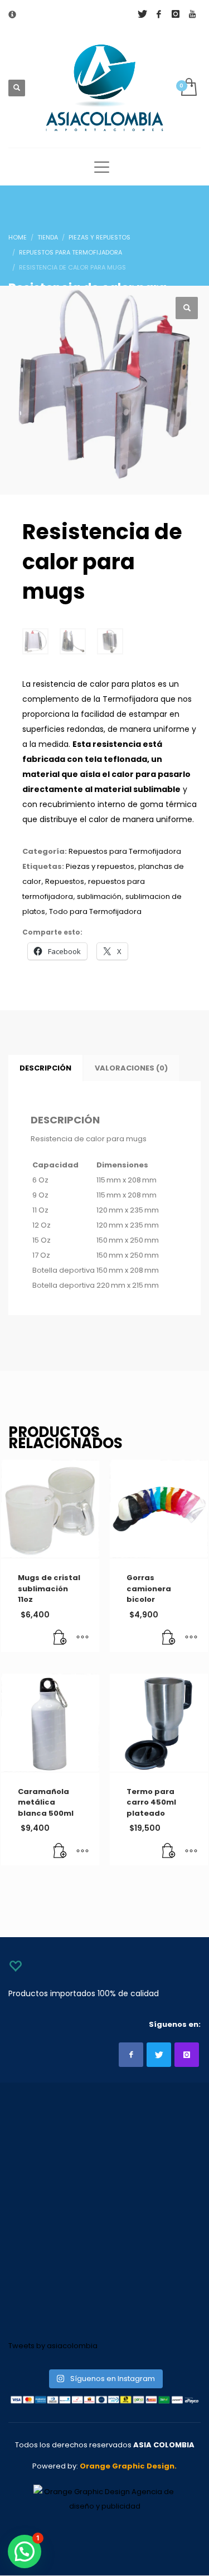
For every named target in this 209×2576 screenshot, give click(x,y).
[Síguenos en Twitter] (159, 2055)
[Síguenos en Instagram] (187, 2055)
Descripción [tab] (45, 1068)
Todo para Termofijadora (95, 911)
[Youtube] (192, 14)
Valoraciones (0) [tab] (131, 1068)
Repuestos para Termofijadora (125, 851)
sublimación (99, 896)
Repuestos (65, 881)
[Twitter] (142, 14)
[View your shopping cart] (188, 88)
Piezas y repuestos (100, 866)
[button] (187, 308)
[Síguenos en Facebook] (131, 2055)
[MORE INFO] (82, 1638)
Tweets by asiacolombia (53, 2346)
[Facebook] (159, 14)
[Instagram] (176, 14)
